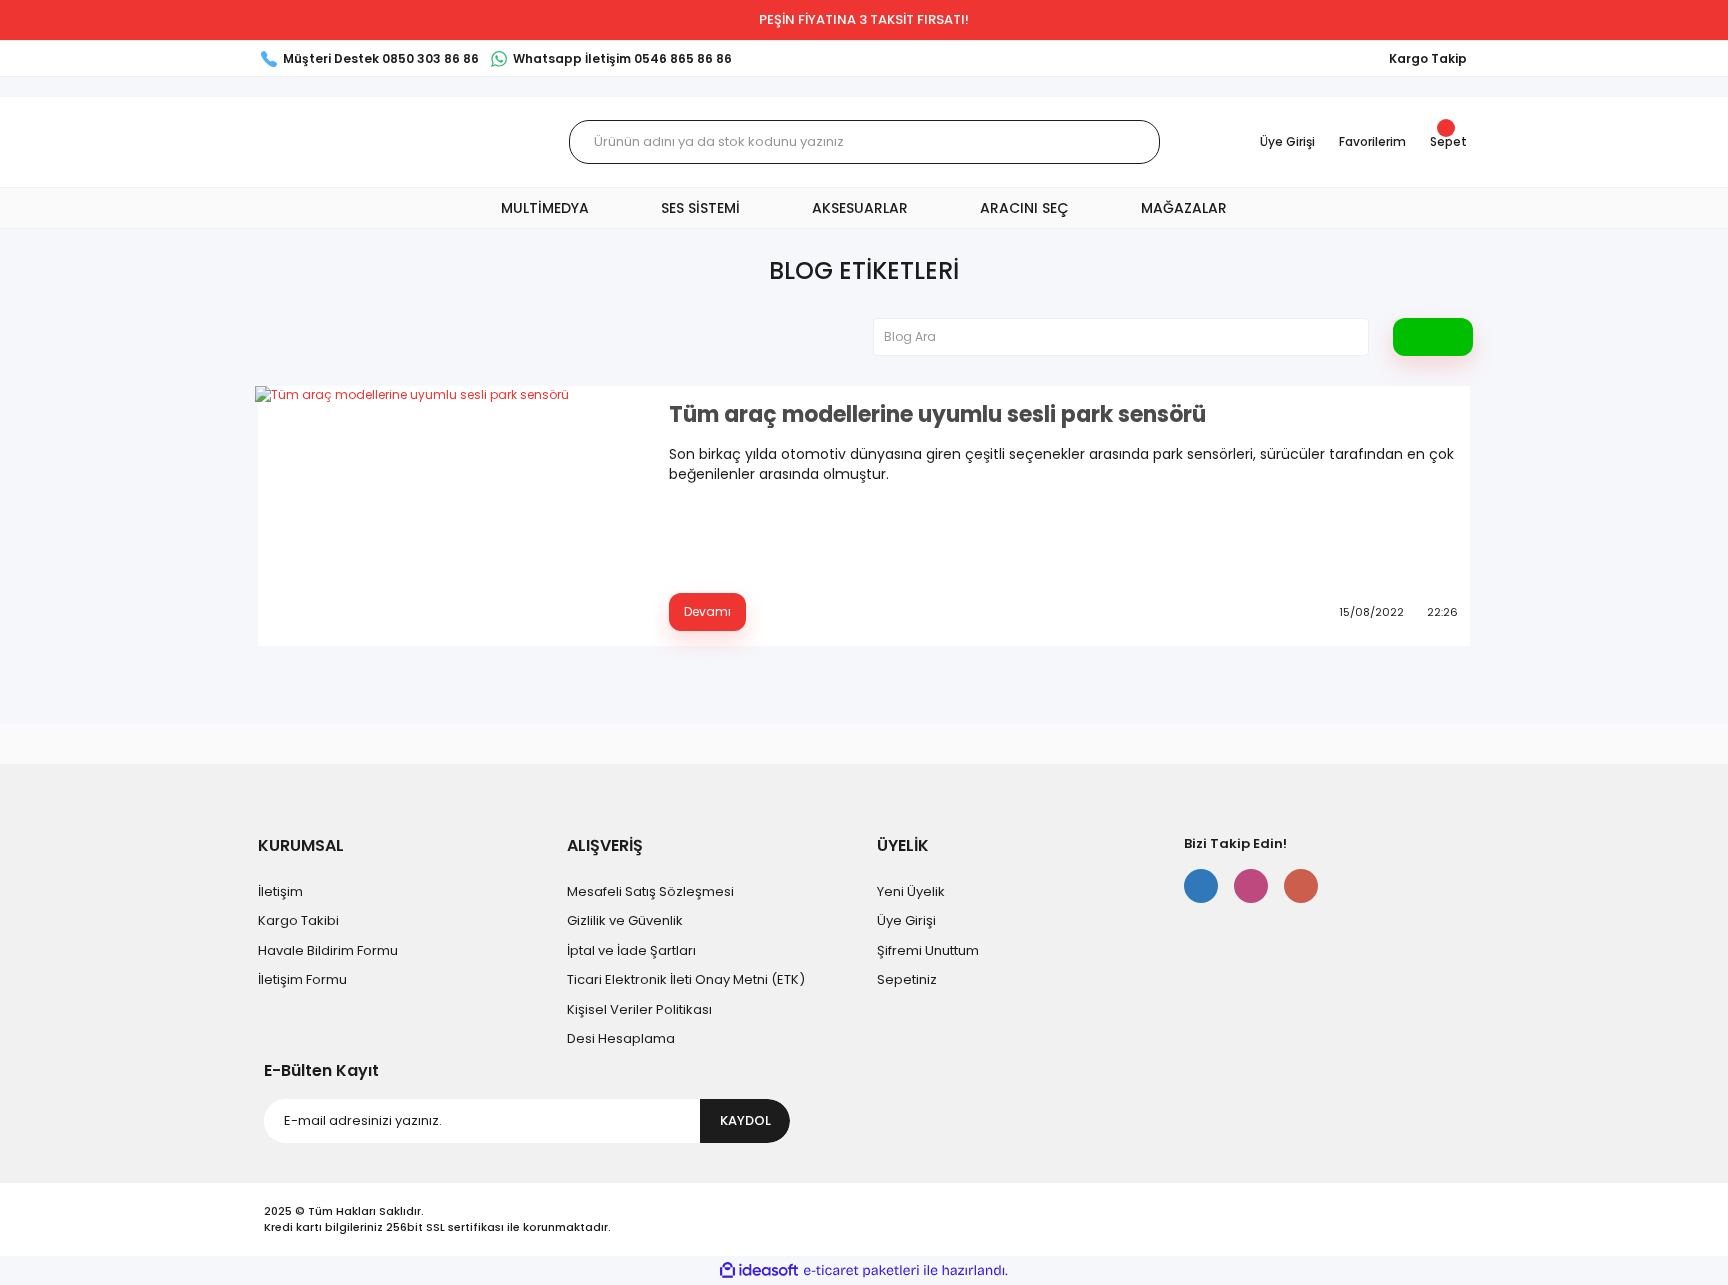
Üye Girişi (906, 920)
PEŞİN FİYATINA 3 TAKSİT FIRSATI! (864, 19)
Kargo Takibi (298, 920)
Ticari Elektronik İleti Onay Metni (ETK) (686, 979)
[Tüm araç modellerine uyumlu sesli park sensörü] (450, 516)
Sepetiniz (907, 979)
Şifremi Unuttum (928, 950)
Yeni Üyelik (911, 891)
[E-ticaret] (861, 1271)
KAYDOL (745, 1120)
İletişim (280, 891)
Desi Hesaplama (621, 1038)
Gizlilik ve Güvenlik (625, 920)
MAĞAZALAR (1184, 208)
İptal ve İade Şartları (631, 950)
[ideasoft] (759, 1270)
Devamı (707, 611)
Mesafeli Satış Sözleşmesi (650, 891)
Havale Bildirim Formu (328, 950)
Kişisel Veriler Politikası (639, 1009)
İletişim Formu (302, 979)
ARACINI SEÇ (1024, 208)
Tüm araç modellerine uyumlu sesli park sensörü (937, 415)
